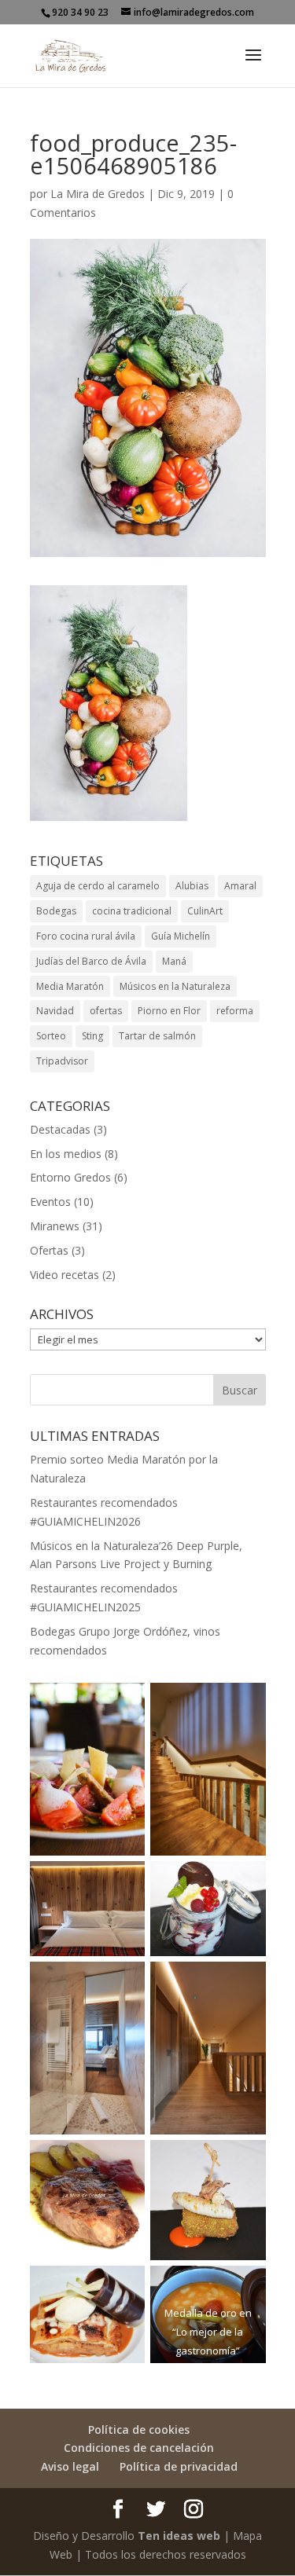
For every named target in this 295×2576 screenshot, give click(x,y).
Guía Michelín (181, 936)
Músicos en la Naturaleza (175, 986)
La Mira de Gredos (98, 194)
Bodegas (56, 911)
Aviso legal (70, 2466)
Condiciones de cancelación (139, 2448)
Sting (92, 1036)
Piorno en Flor (169, 1011)
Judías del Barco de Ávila (91, 961)
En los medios (66, 1154)
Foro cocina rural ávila (86, 936)
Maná (174, 961)
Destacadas (60, 1129)
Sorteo (51, 1036)
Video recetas (65, 1275)
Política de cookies (139, 2429)
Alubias (192, 886)
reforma (235, 1011)
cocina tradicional (132, 911)
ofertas (106, 1011)
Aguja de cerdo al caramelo (98, 886)
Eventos (50, 1202)
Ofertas (49, 1250)
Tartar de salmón (157, 1036)
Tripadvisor (62, 1061)
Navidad (55, 1011)
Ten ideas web (179, 2536)
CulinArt (205, 911)
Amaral (240, 886)
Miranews (55, 1226)
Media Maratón (70, 986)
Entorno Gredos (70, 1177)
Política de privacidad (179, 2466)
